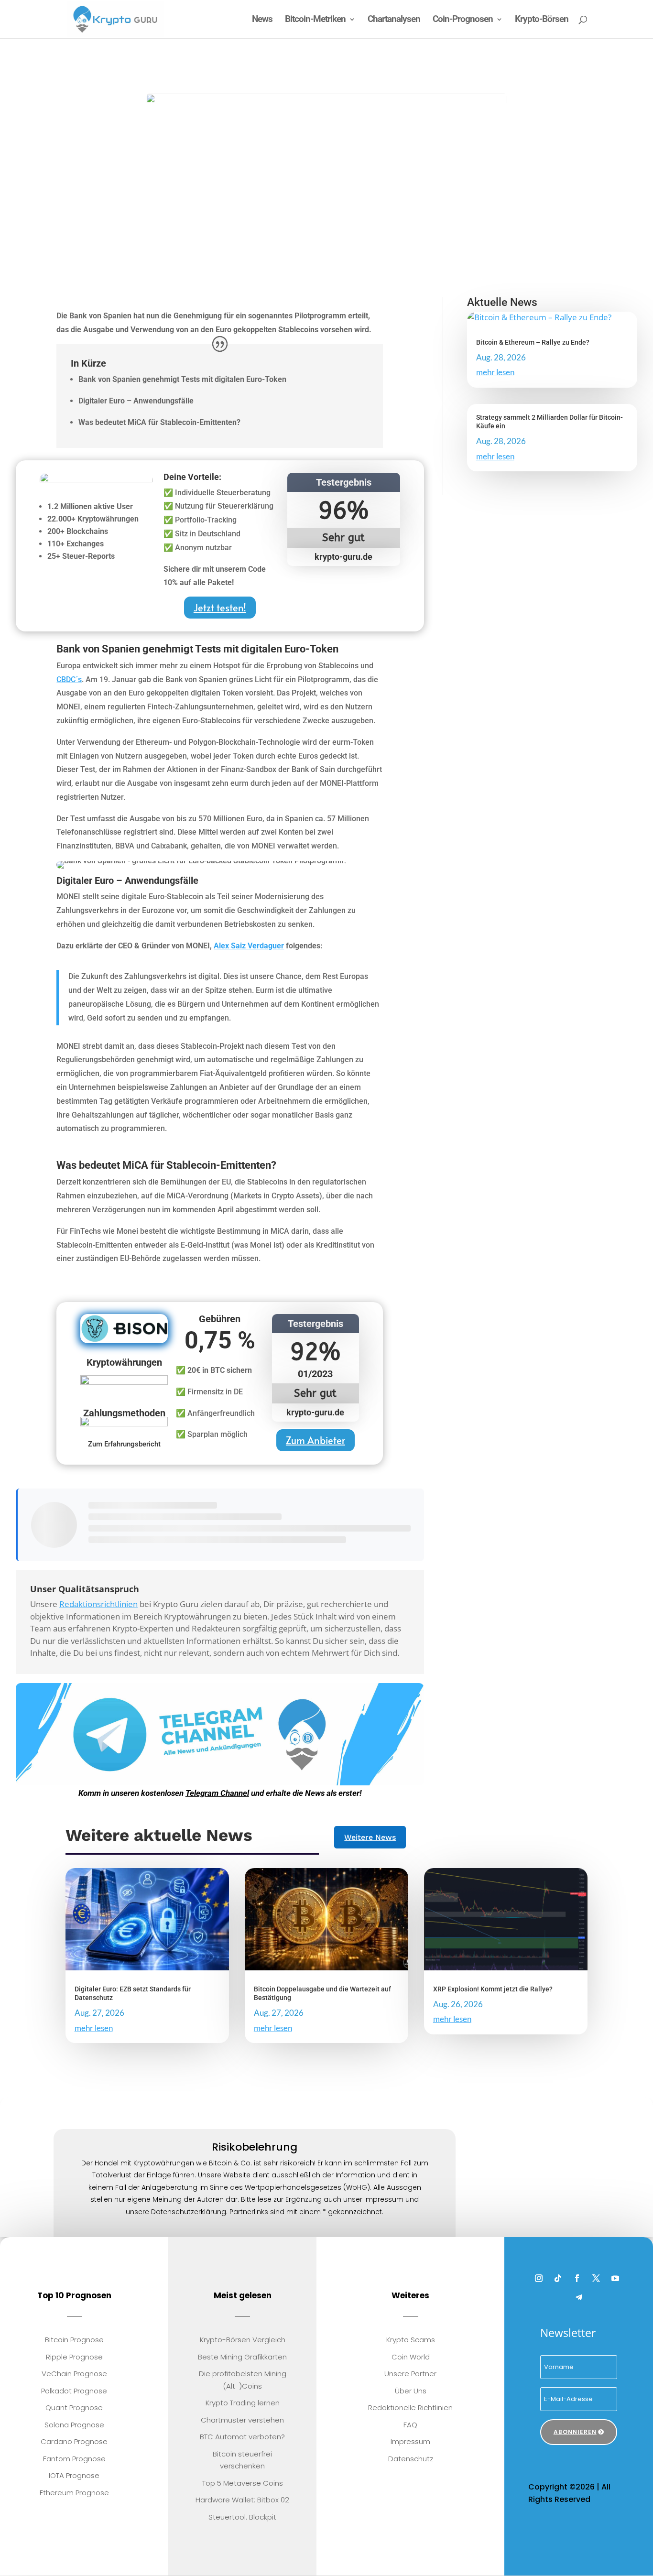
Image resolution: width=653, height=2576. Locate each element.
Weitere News (370, 1837)
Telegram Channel (217, 1793)
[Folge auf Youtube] (615, 2278)
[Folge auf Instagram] (539, 2278)
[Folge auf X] (596, 2278)
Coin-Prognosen (463, 20)
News (262, 20)
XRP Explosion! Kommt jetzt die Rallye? (493, 1989)
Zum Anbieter (316, 1440)
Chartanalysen (394, 20)
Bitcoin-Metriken (315, 20)
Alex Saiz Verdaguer (249, 946)
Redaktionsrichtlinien (98, 1604)
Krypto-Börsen (542, 20)
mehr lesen (495, 372)
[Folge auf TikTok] (558, 2278)
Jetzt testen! (220, 608)
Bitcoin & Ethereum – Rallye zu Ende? (533, 342)
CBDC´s (69, 679)
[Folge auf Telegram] (579, 2297)
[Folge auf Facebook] (577, 2278)
